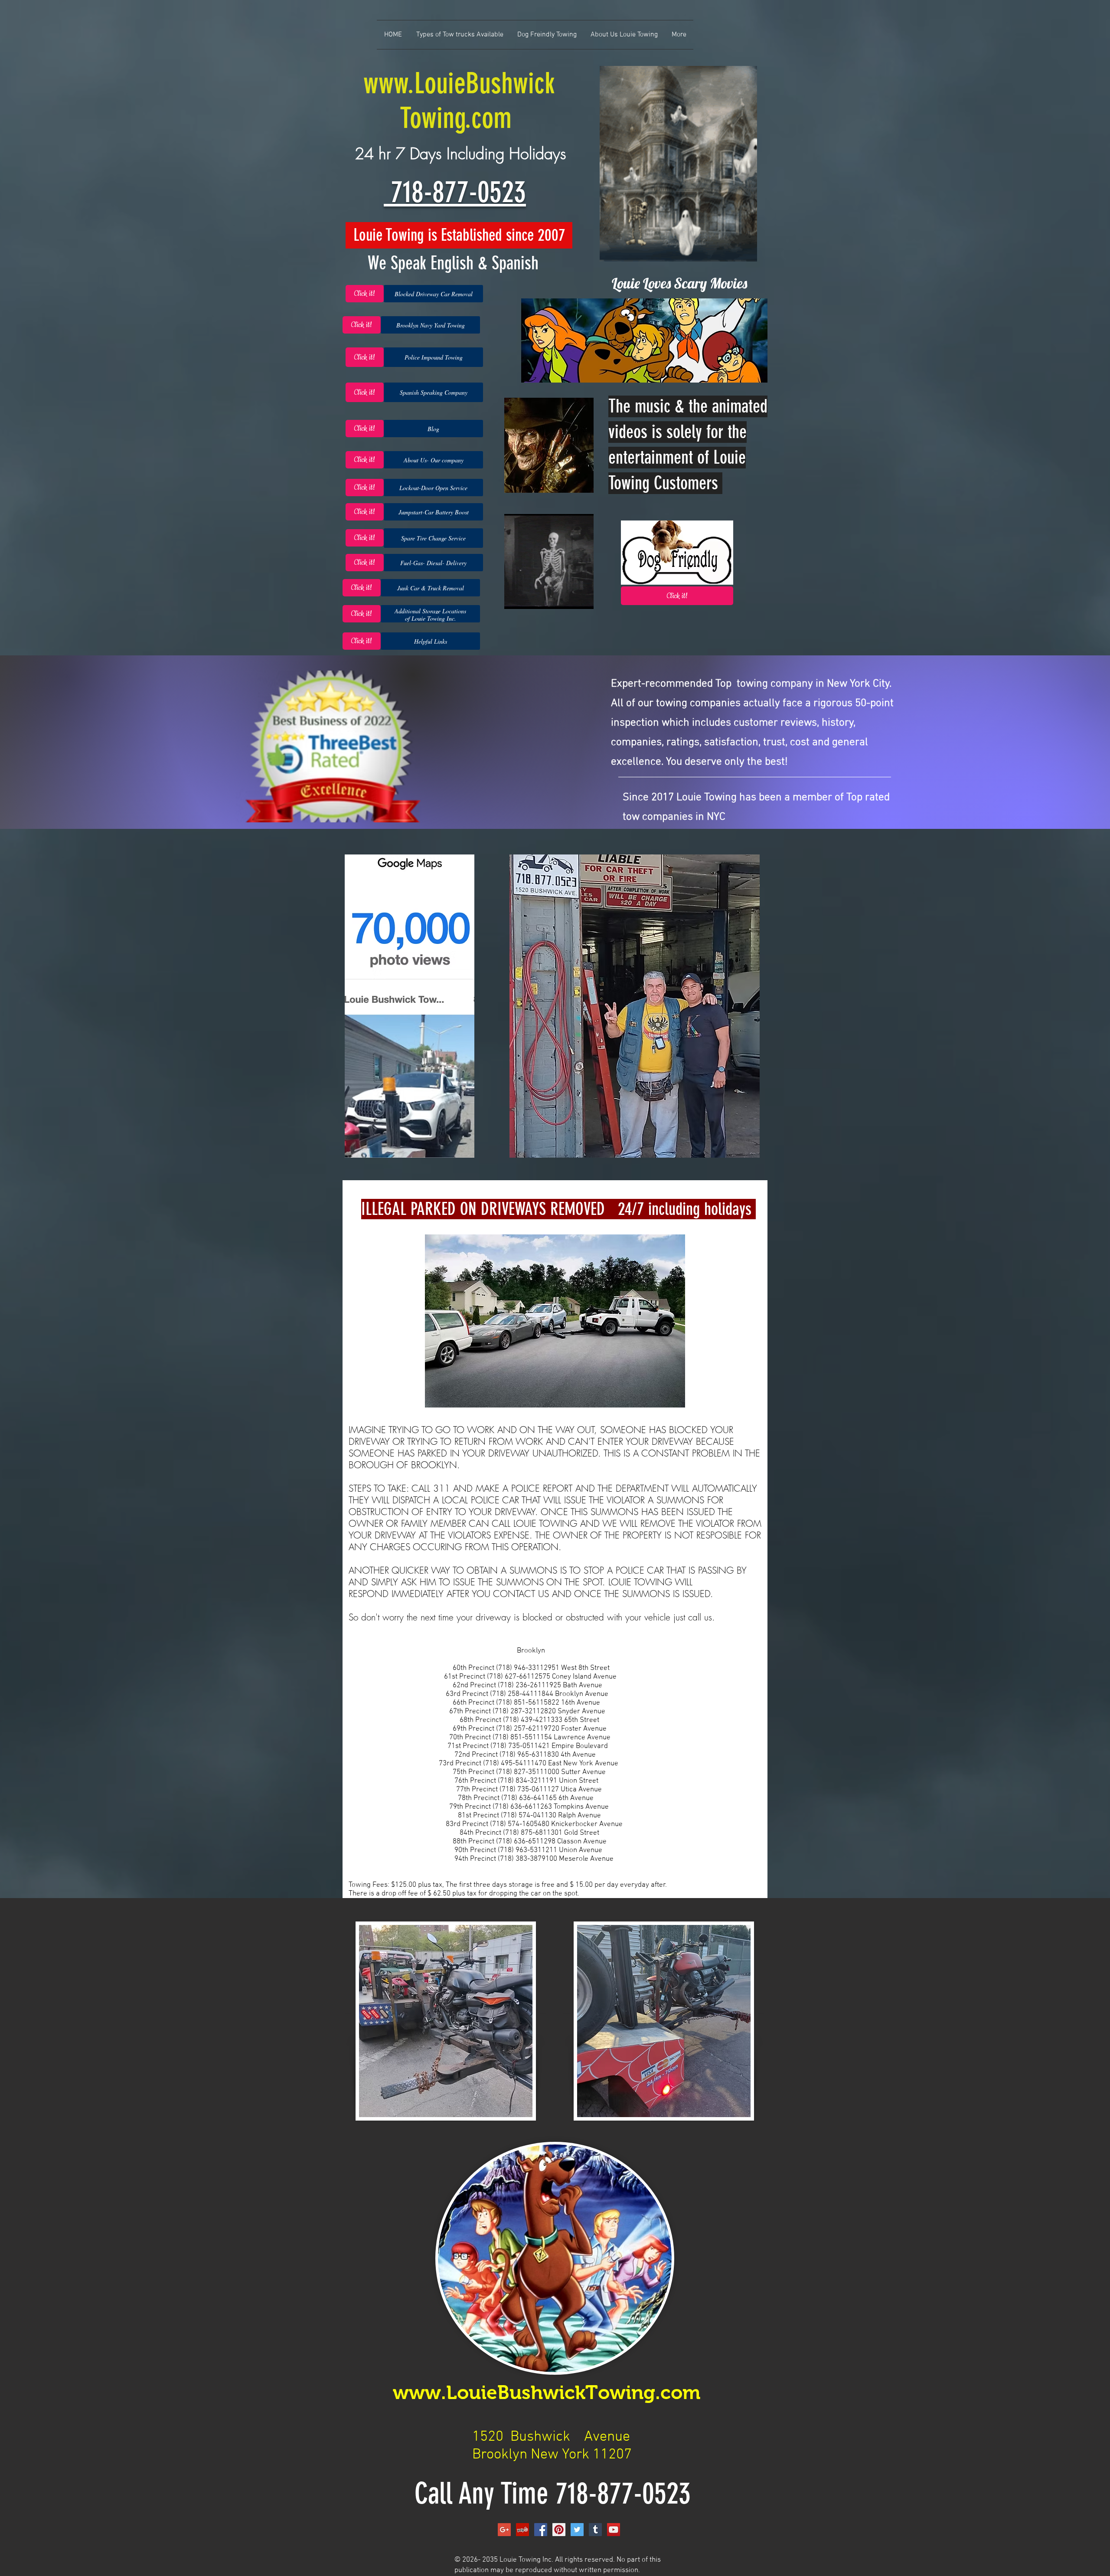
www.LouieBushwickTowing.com (549, 2392)
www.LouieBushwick (459, 83)
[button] (433, 294)
